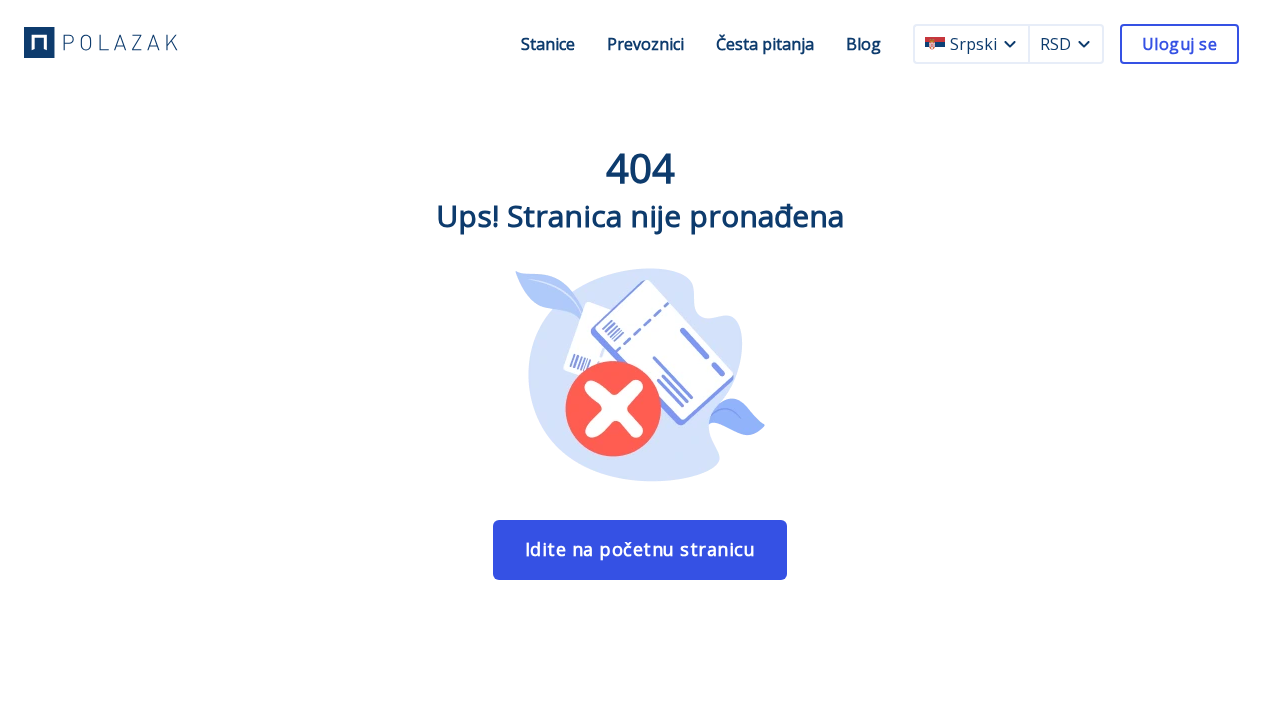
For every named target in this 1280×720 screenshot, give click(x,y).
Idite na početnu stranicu (640, 549)
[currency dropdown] (1084, 44)
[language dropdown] (1010, 44)
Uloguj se (1179, 44)
